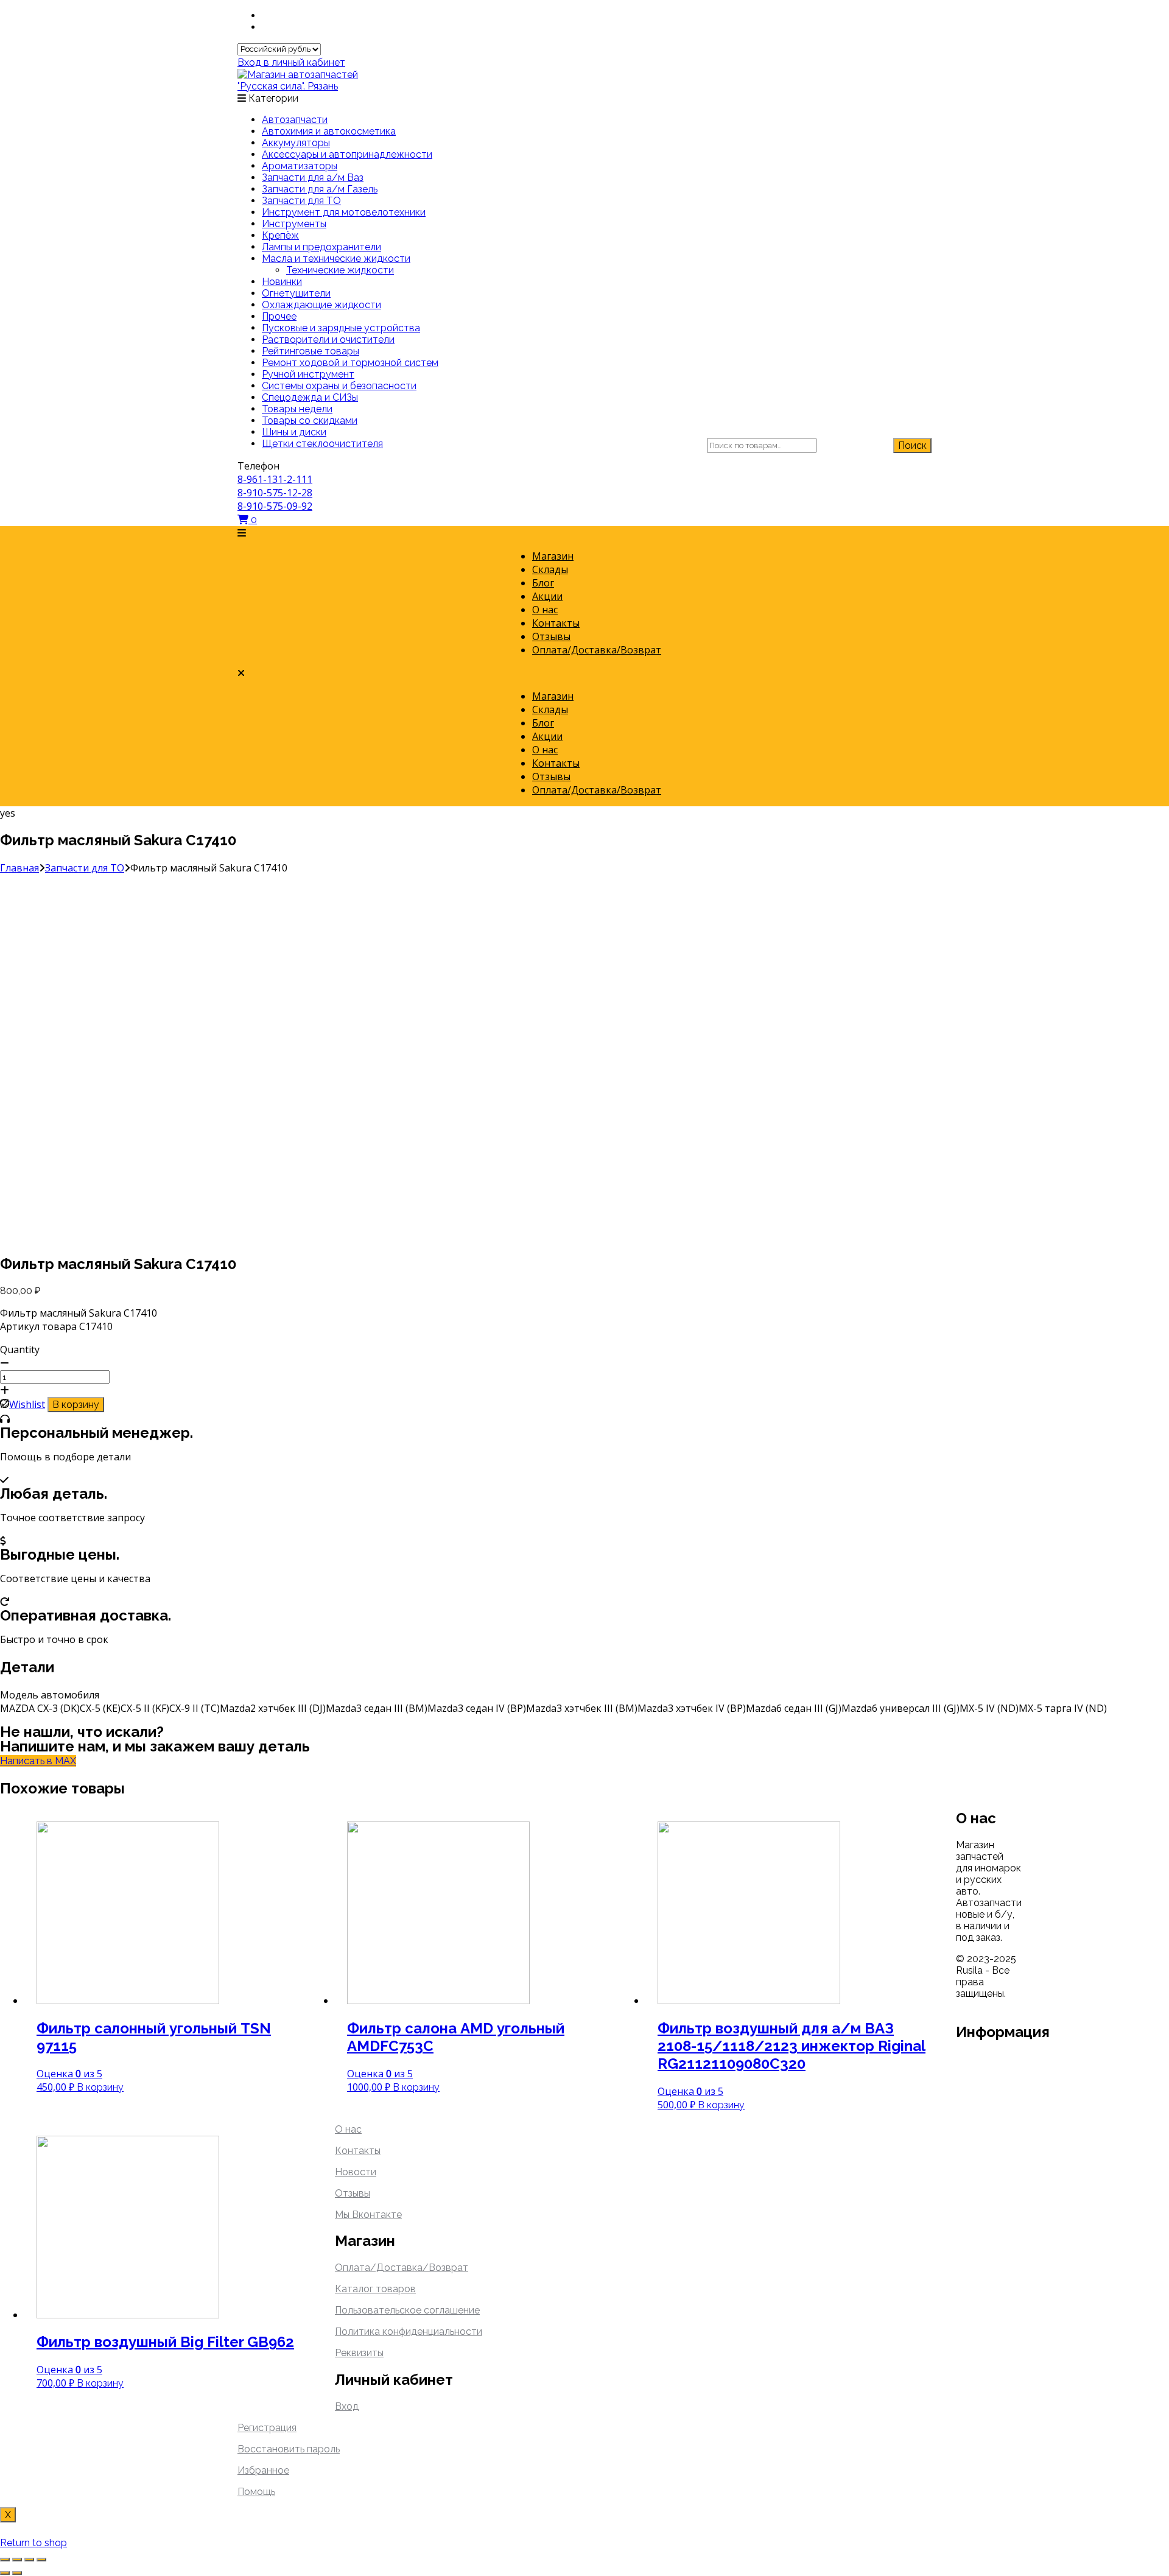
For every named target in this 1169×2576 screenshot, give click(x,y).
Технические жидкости (340, 270)
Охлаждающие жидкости (321, 305)
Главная (19, 868)
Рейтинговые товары (311, 351)
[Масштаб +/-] (41, 2560)
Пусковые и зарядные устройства (341, 328)
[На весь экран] (29, 2560)
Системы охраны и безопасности (339, 386)
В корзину (76, 1405)
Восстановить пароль (289, 2449)
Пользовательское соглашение (407, 2310)
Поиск (912, 445)
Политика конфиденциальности (409, 2331)
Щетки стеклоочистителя (322, 444)
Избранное (263, 2470)
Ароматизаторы (300, 166)
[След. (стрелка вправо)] (17, 2573)
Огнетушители (296, 293)
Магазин (553, 556)
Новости (356, 2172)
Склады (550, 569)
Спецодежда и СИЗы (310, 397)
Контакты (556, 623)
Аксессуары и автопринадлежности (347, 154)
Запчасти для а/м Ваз (313, 178)
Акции (547, 596)
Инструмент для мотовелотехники (344, 212)
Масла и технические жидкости (336, 259)
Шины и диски (294, 432)
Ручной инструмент (308, 374)
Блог (543, 583)
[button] (584, 533)
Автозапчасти (295, 120)
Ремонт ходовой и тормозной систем (350, 363)
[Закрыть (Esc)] (5, 2560)
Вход (347, 2406)
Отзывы (551, 636)
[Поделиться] (17, 2560)
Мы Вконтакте (368, 2215)
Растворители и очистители (328, 340)
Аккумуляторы (296, 143)
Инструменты (294, 224)
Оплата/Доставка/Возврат (597, 650)
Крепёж (280, 235)
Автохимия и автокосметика (329, 131)
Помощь (256, 2492)
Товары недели (297, 409)
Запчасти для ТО (301, 201)
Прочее (279, 316)
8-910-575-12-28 (275, 493)
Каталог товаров (375, 2289)
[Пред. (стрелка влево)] (5, 2573)
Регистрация (267, 2428)
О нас (545, 610)
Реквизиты (359, 2353)
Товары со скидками (310, 421)
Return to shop (33, 2543)
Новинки (282, 282)
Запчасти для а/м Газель (320, 189)
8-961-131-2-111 (275, 479)
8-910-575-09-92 (275, 506)
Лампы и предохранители (321, 247)
